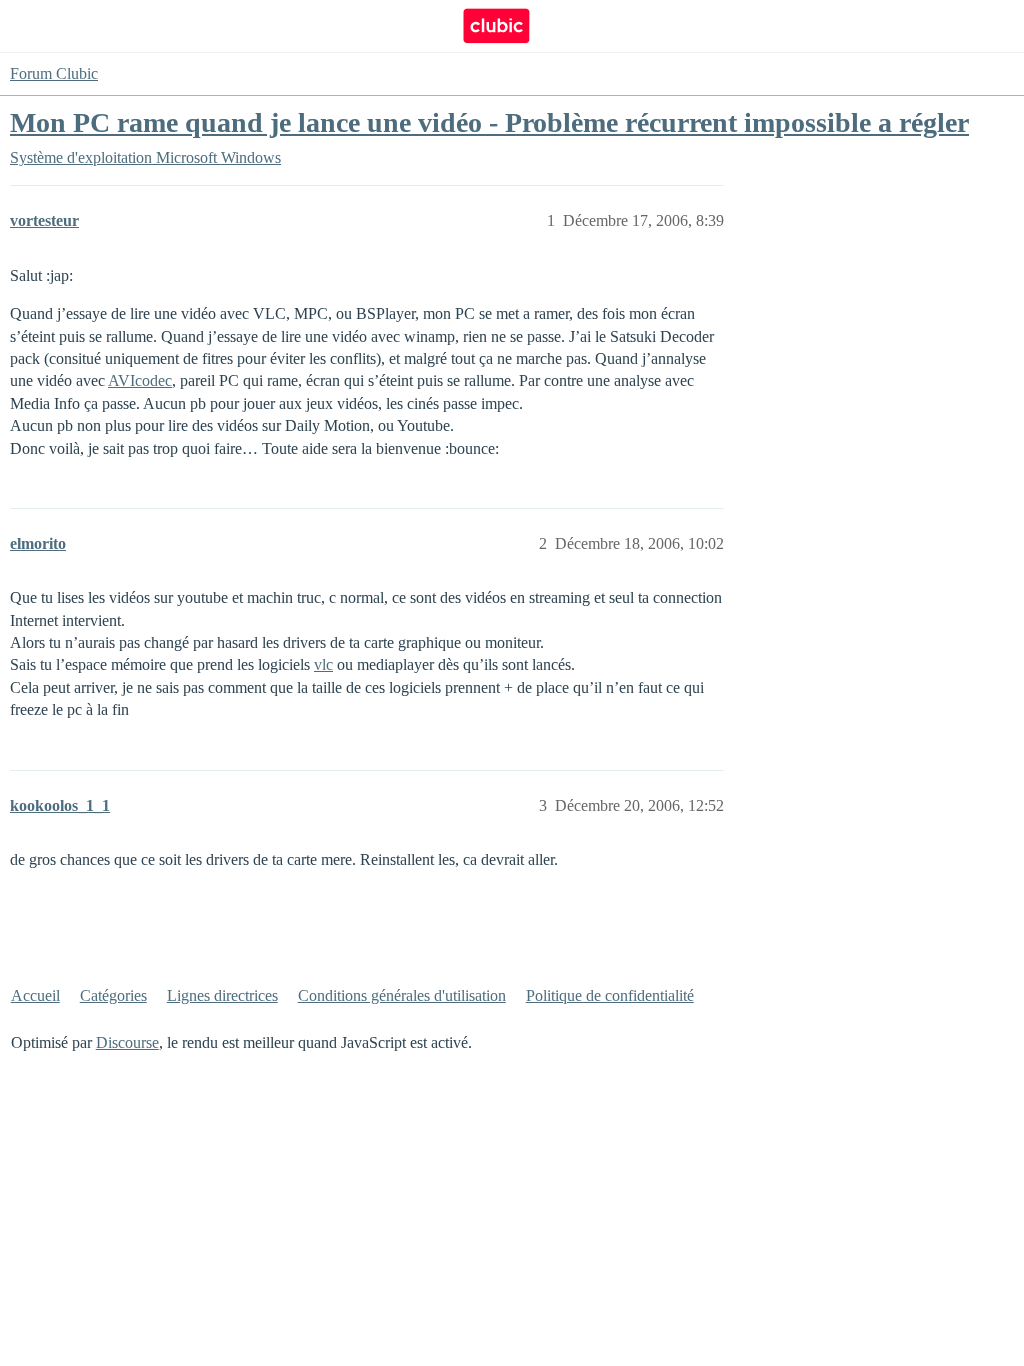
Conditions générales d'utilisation (402, 995)
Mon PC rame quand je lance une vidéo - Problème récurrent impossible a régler (489, 122)
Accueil (35, 995)
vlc (323, 664)
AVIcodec (140, 380)
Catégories (113, 995)
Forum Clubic (54, 73)
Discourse (127, 1042)
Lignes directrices (222, 995)
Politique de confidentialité (610, 995)
